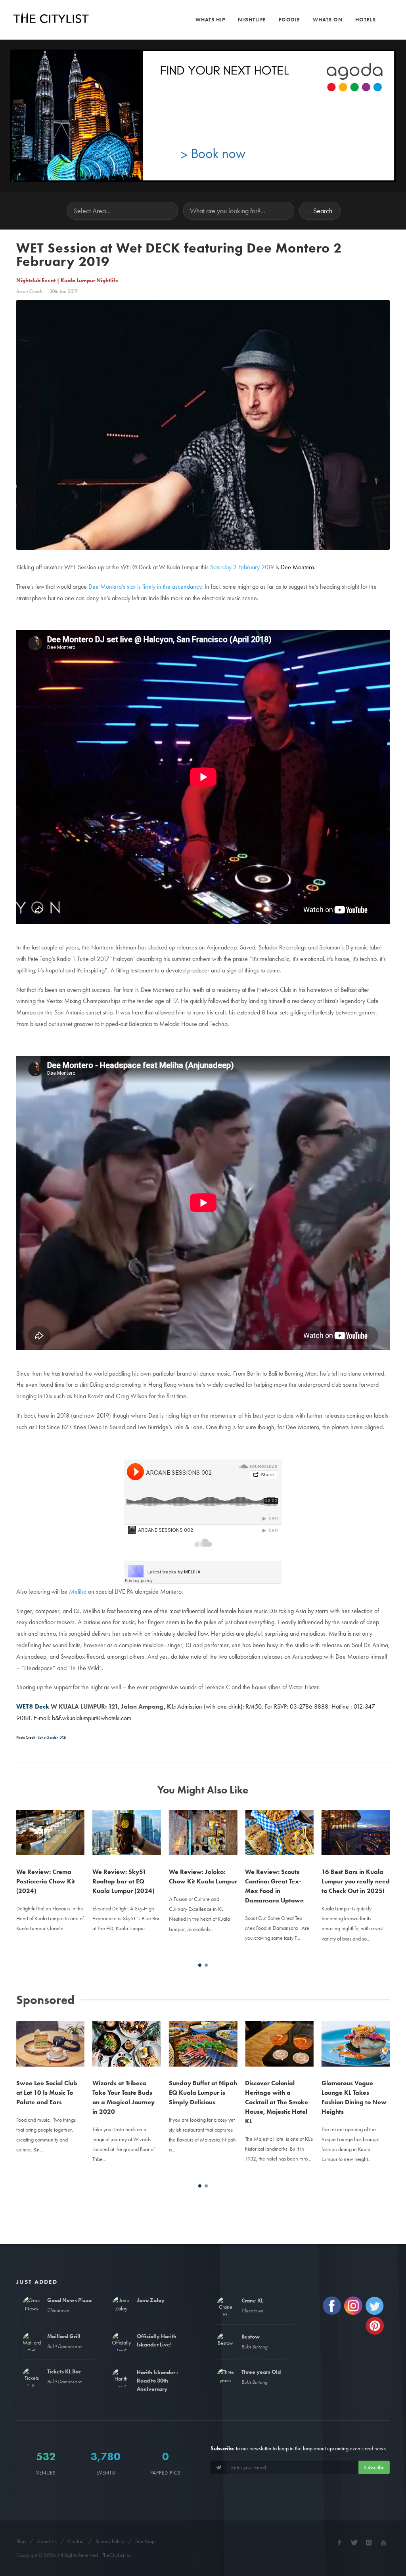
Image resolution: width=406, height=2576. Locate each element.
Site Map (145, 2541)
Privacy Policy (110, 2541)
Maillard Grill (64, 2336)
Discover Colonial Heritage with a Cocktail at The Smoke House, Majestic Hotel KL (200, 2102)
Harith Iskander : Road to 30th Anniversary (157, 2381)
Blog (21, 2541)
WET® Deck (33, 1706)
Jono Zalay (151, 2300)
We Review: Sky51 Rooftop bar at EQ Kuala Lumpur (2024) (47, 1881)
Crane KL (252, 2300)
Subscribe (374, 2467)
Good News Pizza (69, 2300)
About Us (47, 2541)
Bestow (251, 2337)
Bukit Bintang (255, 2347)
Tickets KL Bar (64, 2371)
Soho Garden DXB (52, 1737)
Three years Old (261, 2372)
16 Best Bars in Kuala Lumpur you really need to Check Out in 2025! (279, 1881)
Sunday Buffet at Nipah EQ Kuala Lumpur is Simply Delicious (126, 2093)
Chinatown (58, 2310)
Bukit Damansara (64, 2346)
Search (323, 211)
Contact (76, 2541)
